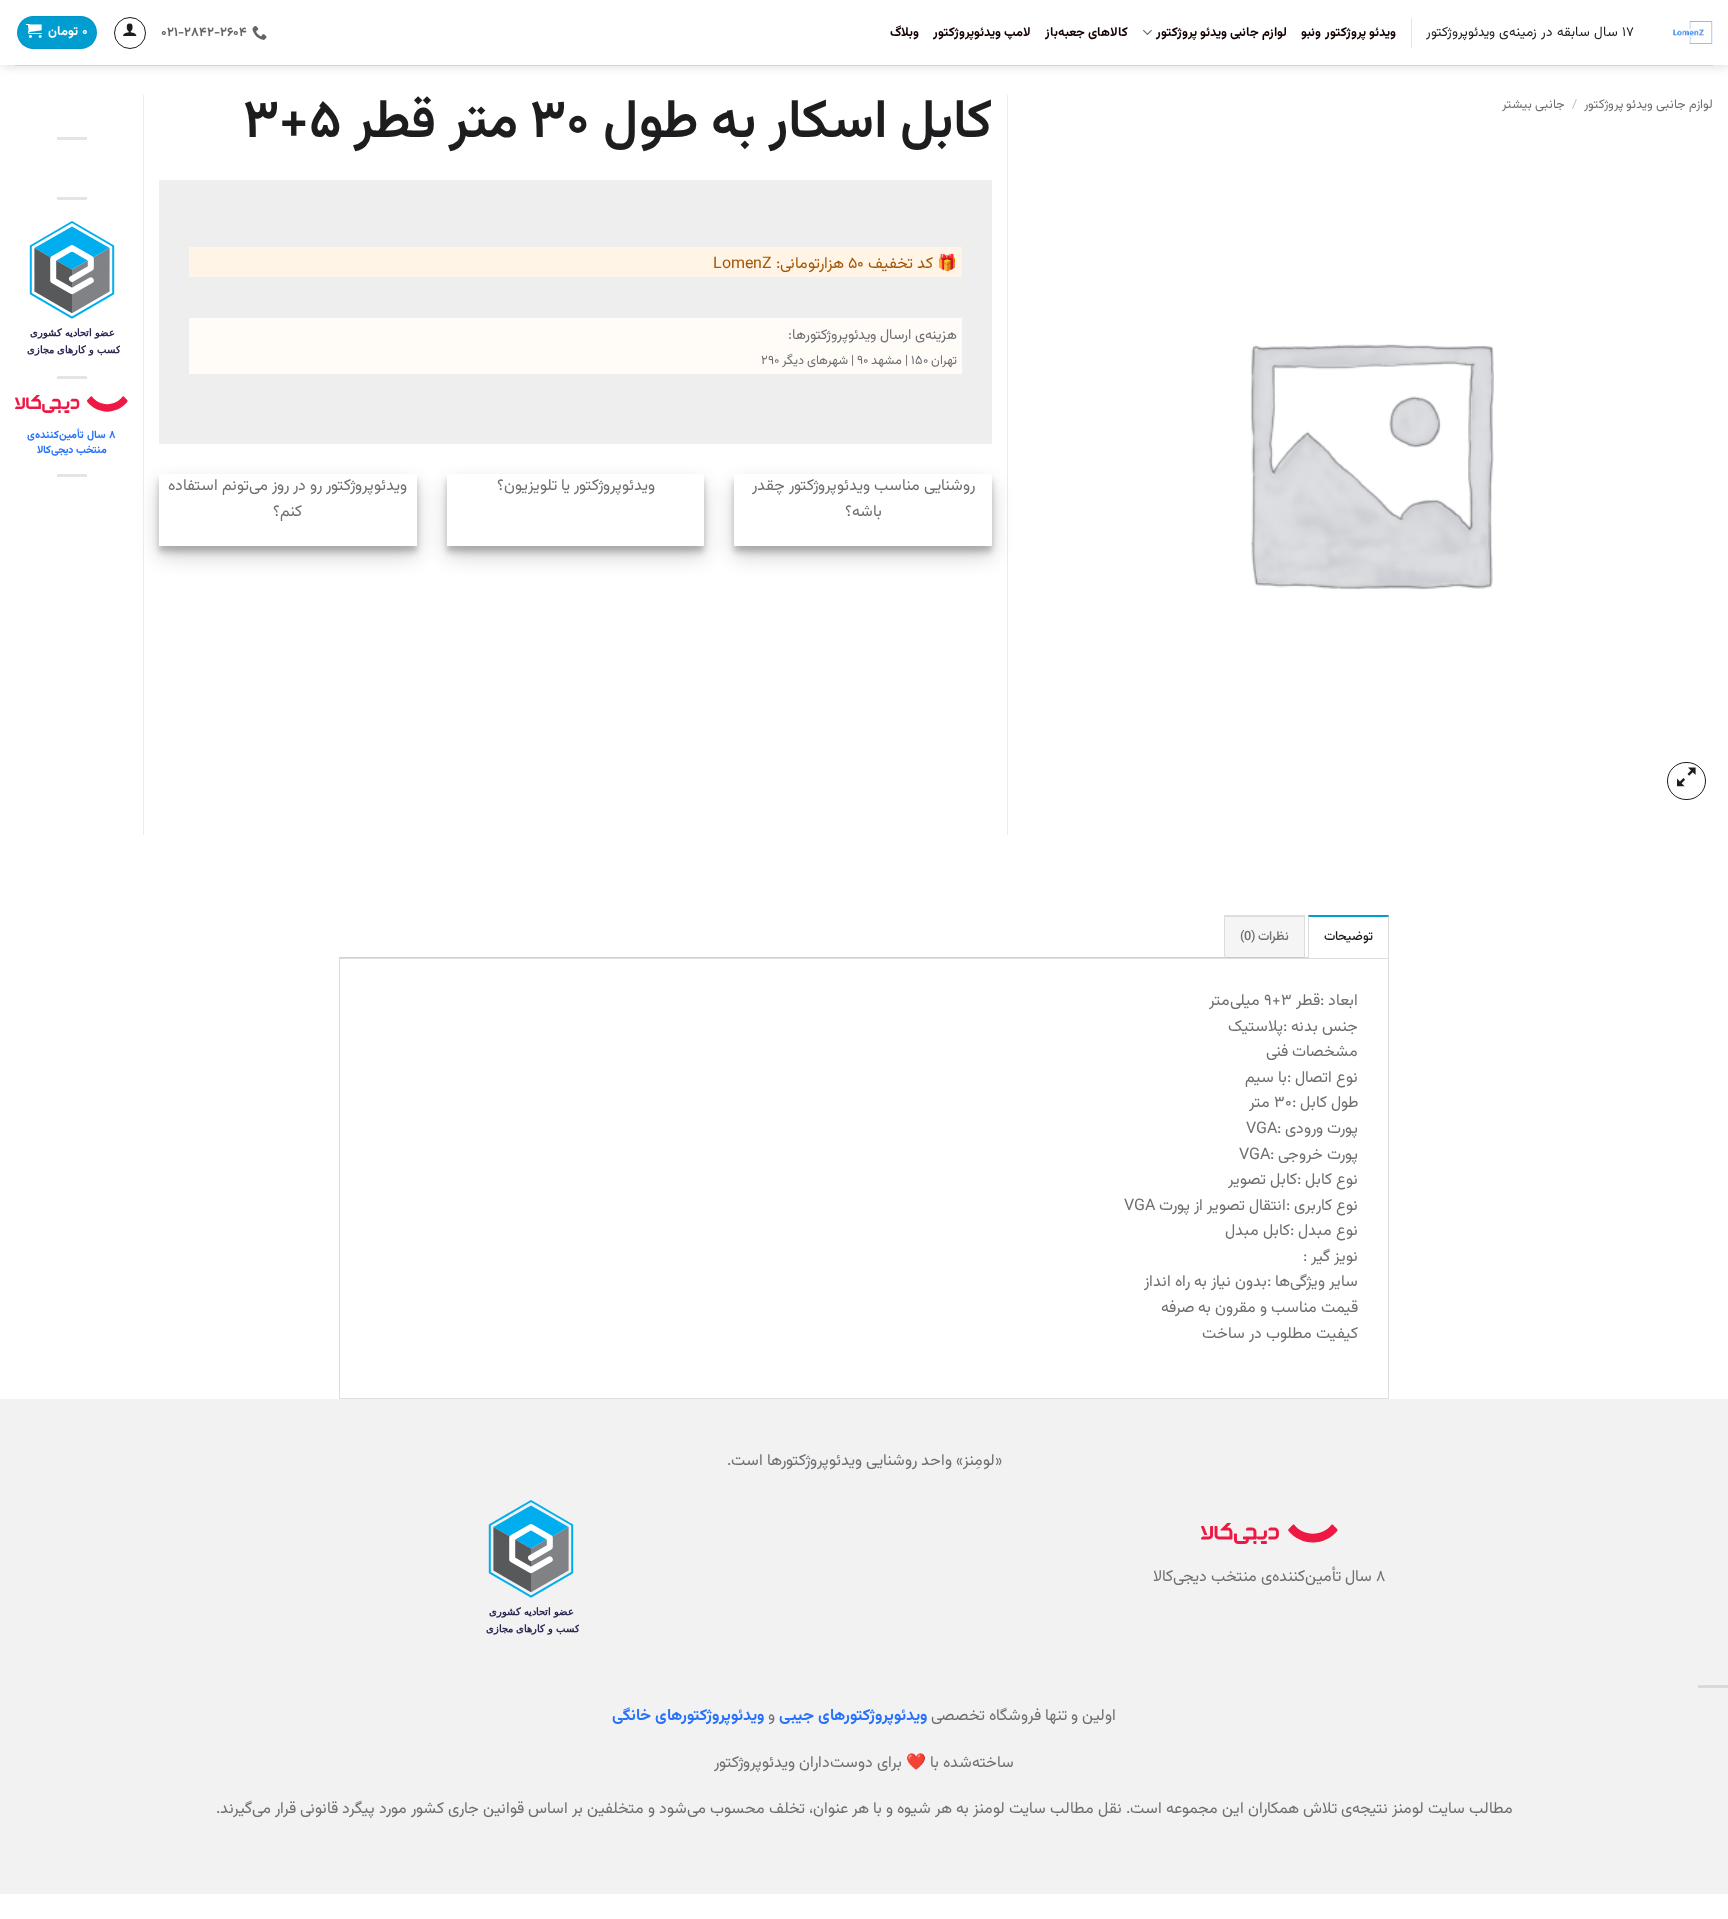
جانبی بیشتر (1533, 105)
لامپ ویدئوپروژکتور (982, 33)
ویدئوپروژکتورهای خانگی (688, 1716)
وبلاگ (904, 33)
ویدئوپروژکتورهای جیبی (853, 1716)
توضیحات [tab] (1348, 937)
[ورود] (130, 33)
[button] (1686, 781)
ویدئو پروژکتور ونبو (1348, 33)
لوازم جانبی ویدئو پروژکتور (1221, 33)
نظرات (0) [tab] (1264, 937)
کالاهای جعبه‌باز (1086, 33)
